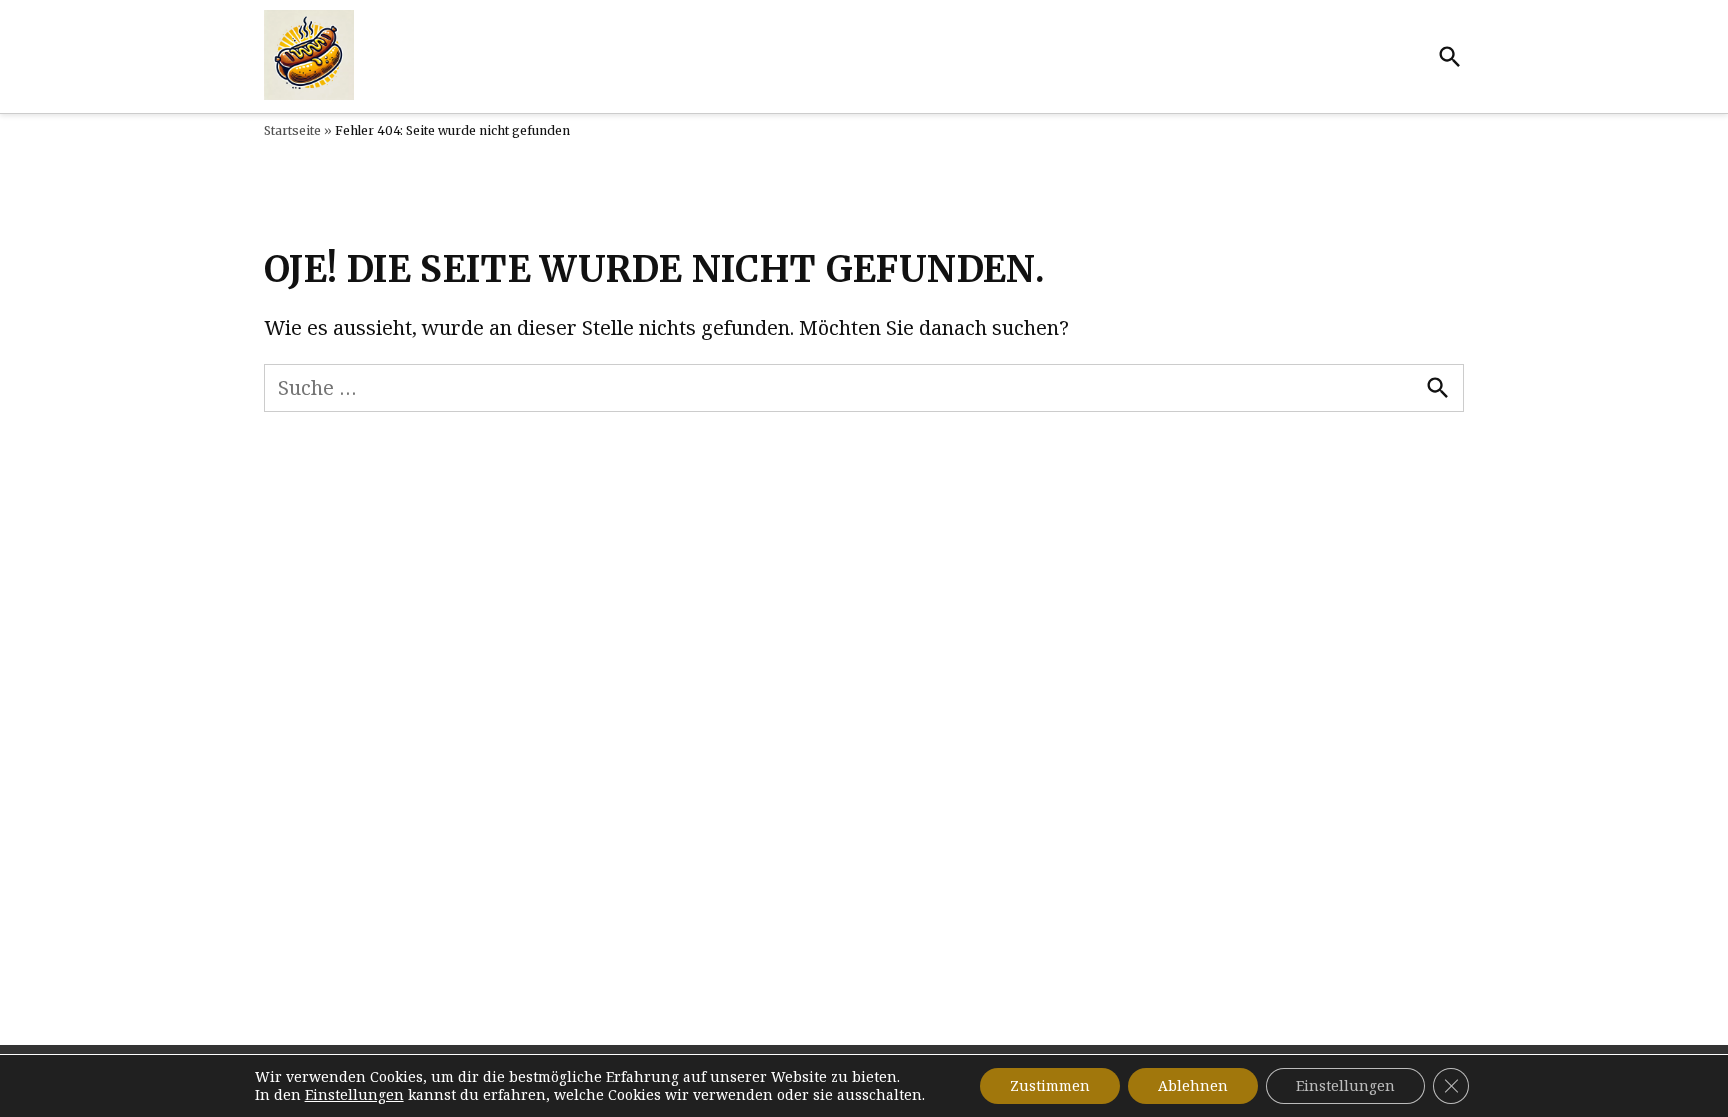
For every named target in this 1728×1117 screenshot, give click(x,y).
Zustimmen (1050, 1085)
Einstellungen (354, 1095)
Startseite (292, 130)
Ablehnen (1193, 1085)
